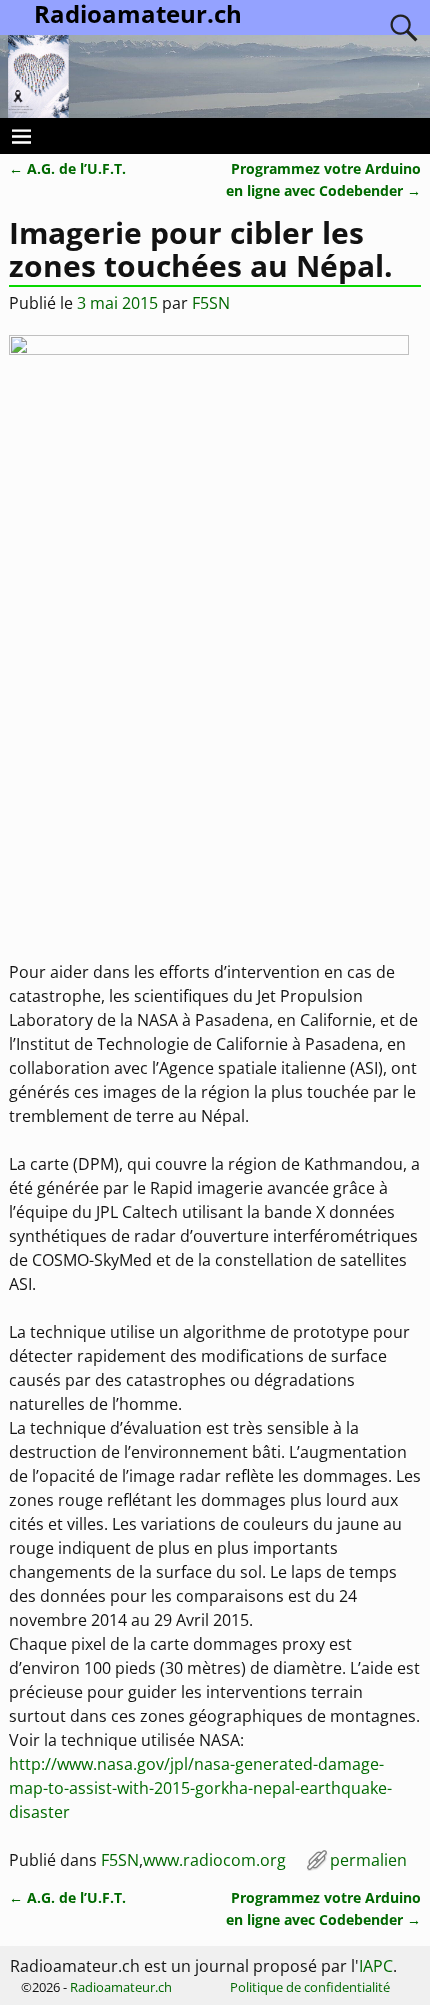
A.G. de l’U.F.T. (67, 168)
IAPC (376, 1966)
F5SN (120, 1860)
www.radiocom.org (214, 1860)
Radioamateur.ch (121, 1987)
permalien (368, 1860)
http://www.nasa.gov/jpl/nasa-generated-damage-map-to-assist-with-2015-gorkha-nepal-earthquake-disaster (200, 1788)
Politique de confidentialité (310, 1987)
